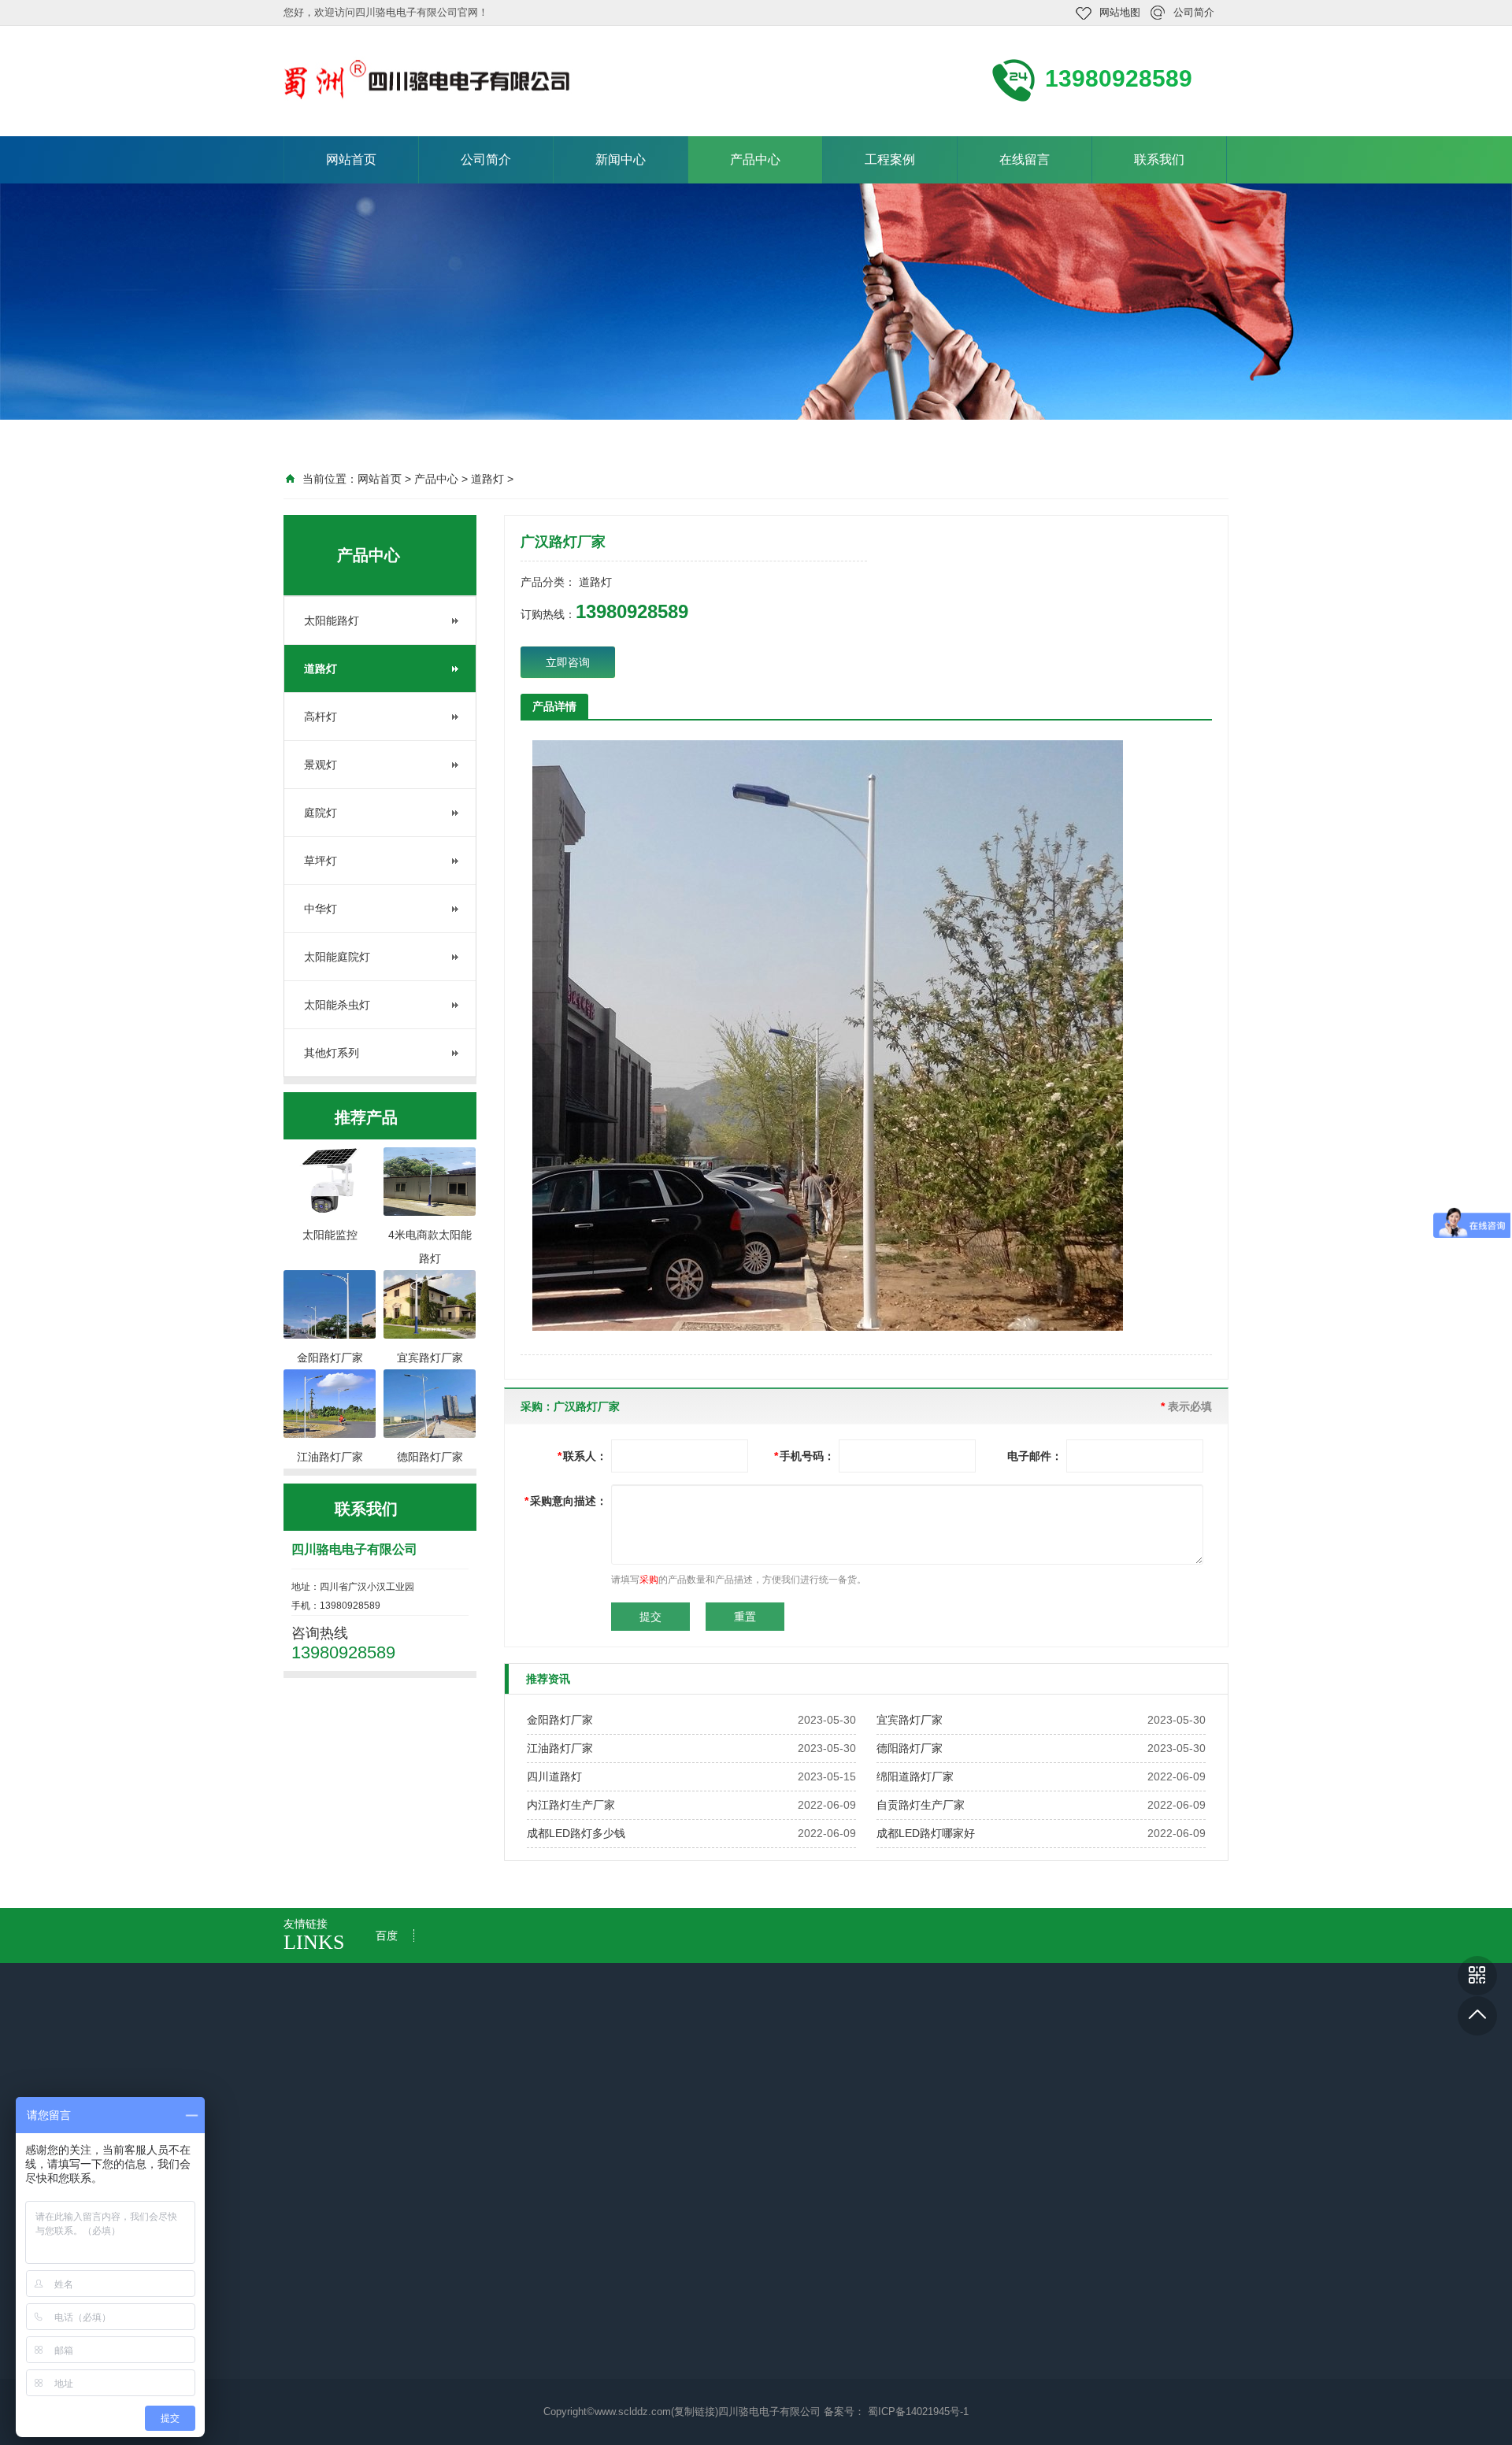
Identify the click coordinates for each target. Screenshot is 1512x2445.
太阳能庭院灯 (337, 957)
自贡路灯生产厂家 (921, 1805)
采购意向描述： (566, 1501)
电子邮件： (1035, 1456)
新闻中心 (621, 159)
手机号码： (804, 1456)
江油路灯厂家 (560, 1748)
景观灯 (321, 765)
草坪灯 (321, 861)
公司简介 (1194, 12)
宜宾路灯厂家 (910, 1720)
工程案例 (890, 159)
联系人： (582, 1456)
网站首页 (351, 159)
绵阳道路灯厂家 (915, 1776)
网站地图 (1120, 12)
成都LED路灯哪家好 (926, 1833)
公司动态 (463, 2207)
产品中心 (755, 159)
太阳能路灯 (332, 621)
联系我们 (1159, 159)
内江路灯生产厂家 (571, 1805)
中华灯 (321, 909)
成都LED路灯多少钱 (576, 1833)
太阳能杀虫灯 (337, 1005)
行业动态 (463, 2229)
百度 (387, 1936)
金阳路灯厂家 (560, 1720)
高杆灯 (321, 717)
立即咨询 (568, 662)
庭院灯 (321, 813)
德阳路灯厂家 (910, 1748)
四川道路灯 (554, 1776)
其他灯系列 (332, 1053)
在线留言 (1025, 159)
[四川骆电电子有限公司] (428, 80)
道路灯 (487, 479)
